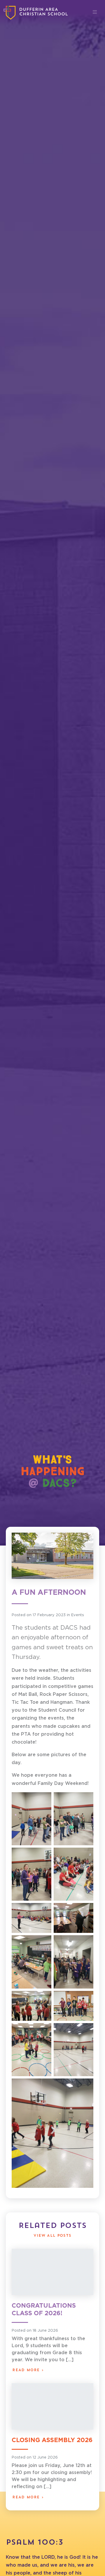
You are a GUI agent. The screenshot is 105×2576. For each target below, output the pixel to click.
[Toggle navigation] (95, 12)
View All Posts (52, 2236)
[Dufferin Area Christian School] (36, 13)
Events (78, 1615)
